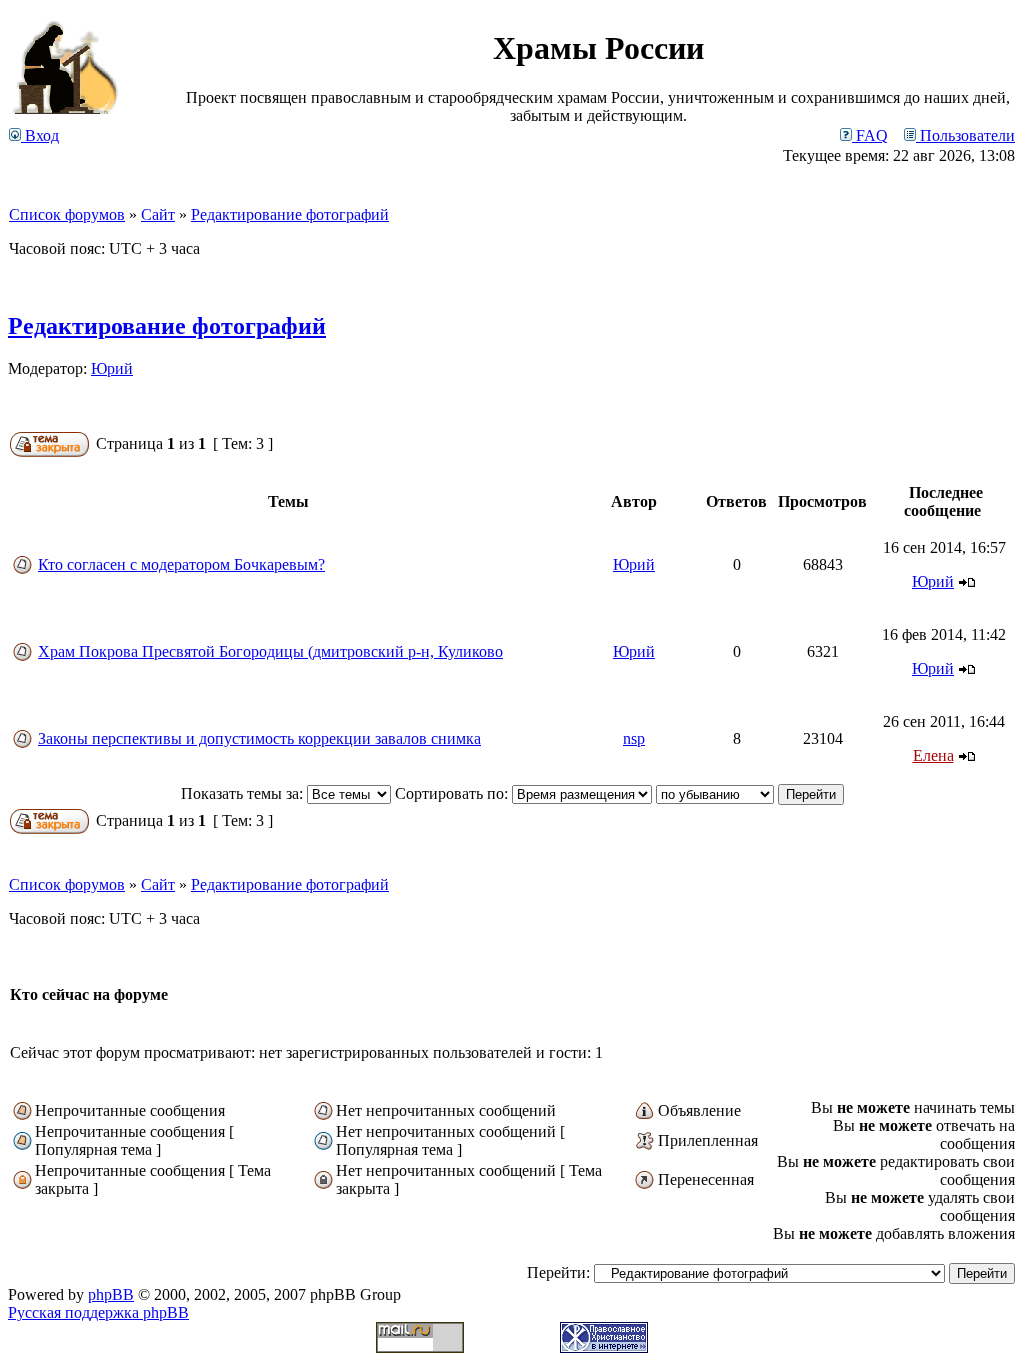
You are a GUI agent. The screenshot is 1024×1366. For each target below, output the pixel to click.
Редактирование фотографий (290, 214)
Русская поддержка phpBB (98, 1312)
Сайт (158, 214)
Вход (40, 135)
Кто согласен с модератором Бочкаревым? (181, 564)
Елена (933, 755)
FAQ (870, 135)
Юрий (112, 368)
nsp (634, 738)
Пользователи (965, 135)
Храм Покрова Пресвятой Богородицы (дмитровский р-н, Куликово (270, 651)
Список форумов (67, 214)
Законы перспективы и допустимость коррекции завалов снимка (259, 738)
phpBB (111, 1294)
